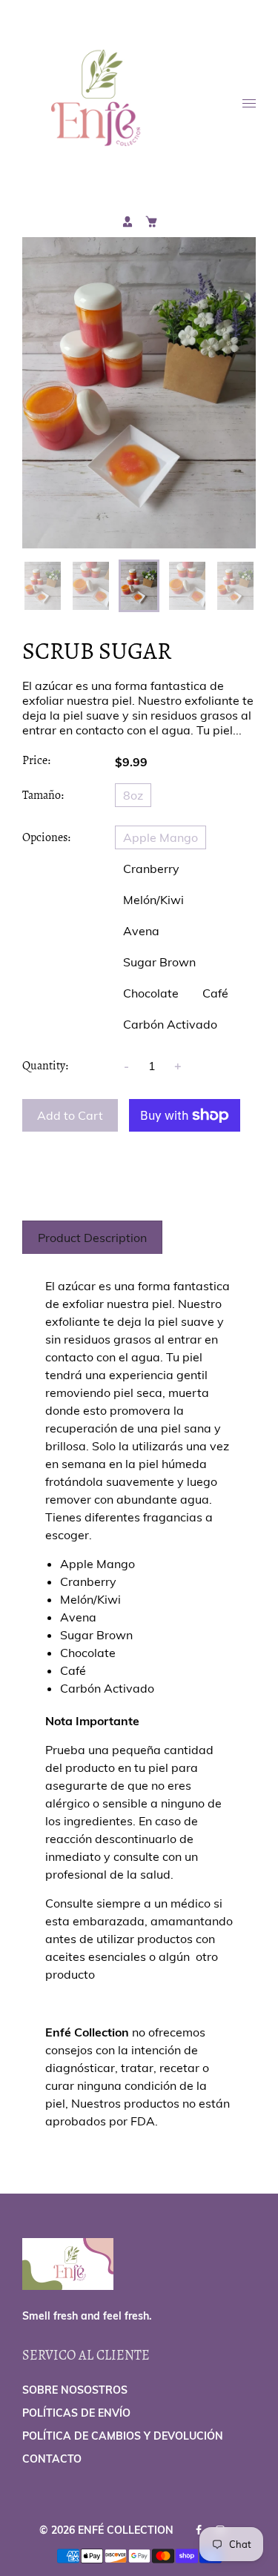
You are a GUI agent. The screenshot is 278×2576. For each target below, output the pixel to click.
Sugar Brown (159, 962)
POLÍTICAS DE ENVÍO (76, 2413)
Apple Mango (160, 837)
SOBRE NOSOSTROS (75, 2390)
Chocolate (151, 993)
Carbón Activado (170, 1024)
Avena (141, 931)
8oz (133, 795)
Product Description (92, 1238)
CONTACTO (52, 2459)
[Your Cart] (151, 222)
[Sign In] (128, 222)
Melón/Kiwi (153, 900)
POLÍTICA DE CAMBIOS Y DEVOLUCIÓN (123, 2436)
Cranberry (151, 869)
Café (215, 993)
